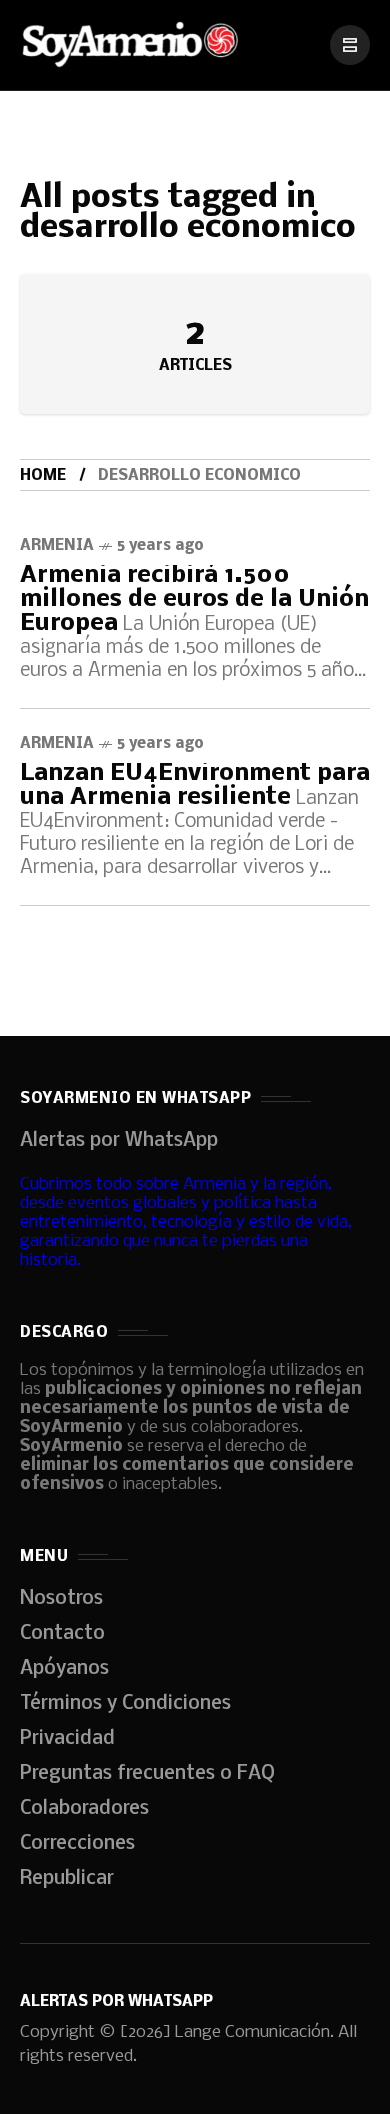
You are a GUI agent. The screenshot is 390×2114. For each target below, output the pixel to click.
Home (43, 476)
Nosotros (61, 1599)
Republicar (67, 1879)
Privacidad (67, 1739)
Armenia (57, 546)
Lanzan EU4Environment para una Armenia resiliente (195, 785)
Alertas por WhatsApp (119, 1141)
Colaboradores (84, 1809)
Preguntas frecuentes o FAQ (147, 1774)
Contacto (62, 1634)
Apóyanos (64, 1669)
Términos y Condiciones (125, 1704)
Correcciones (77, 1844)
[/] (350, 45)
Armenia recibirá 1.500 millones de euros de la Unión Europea (194, 599)
